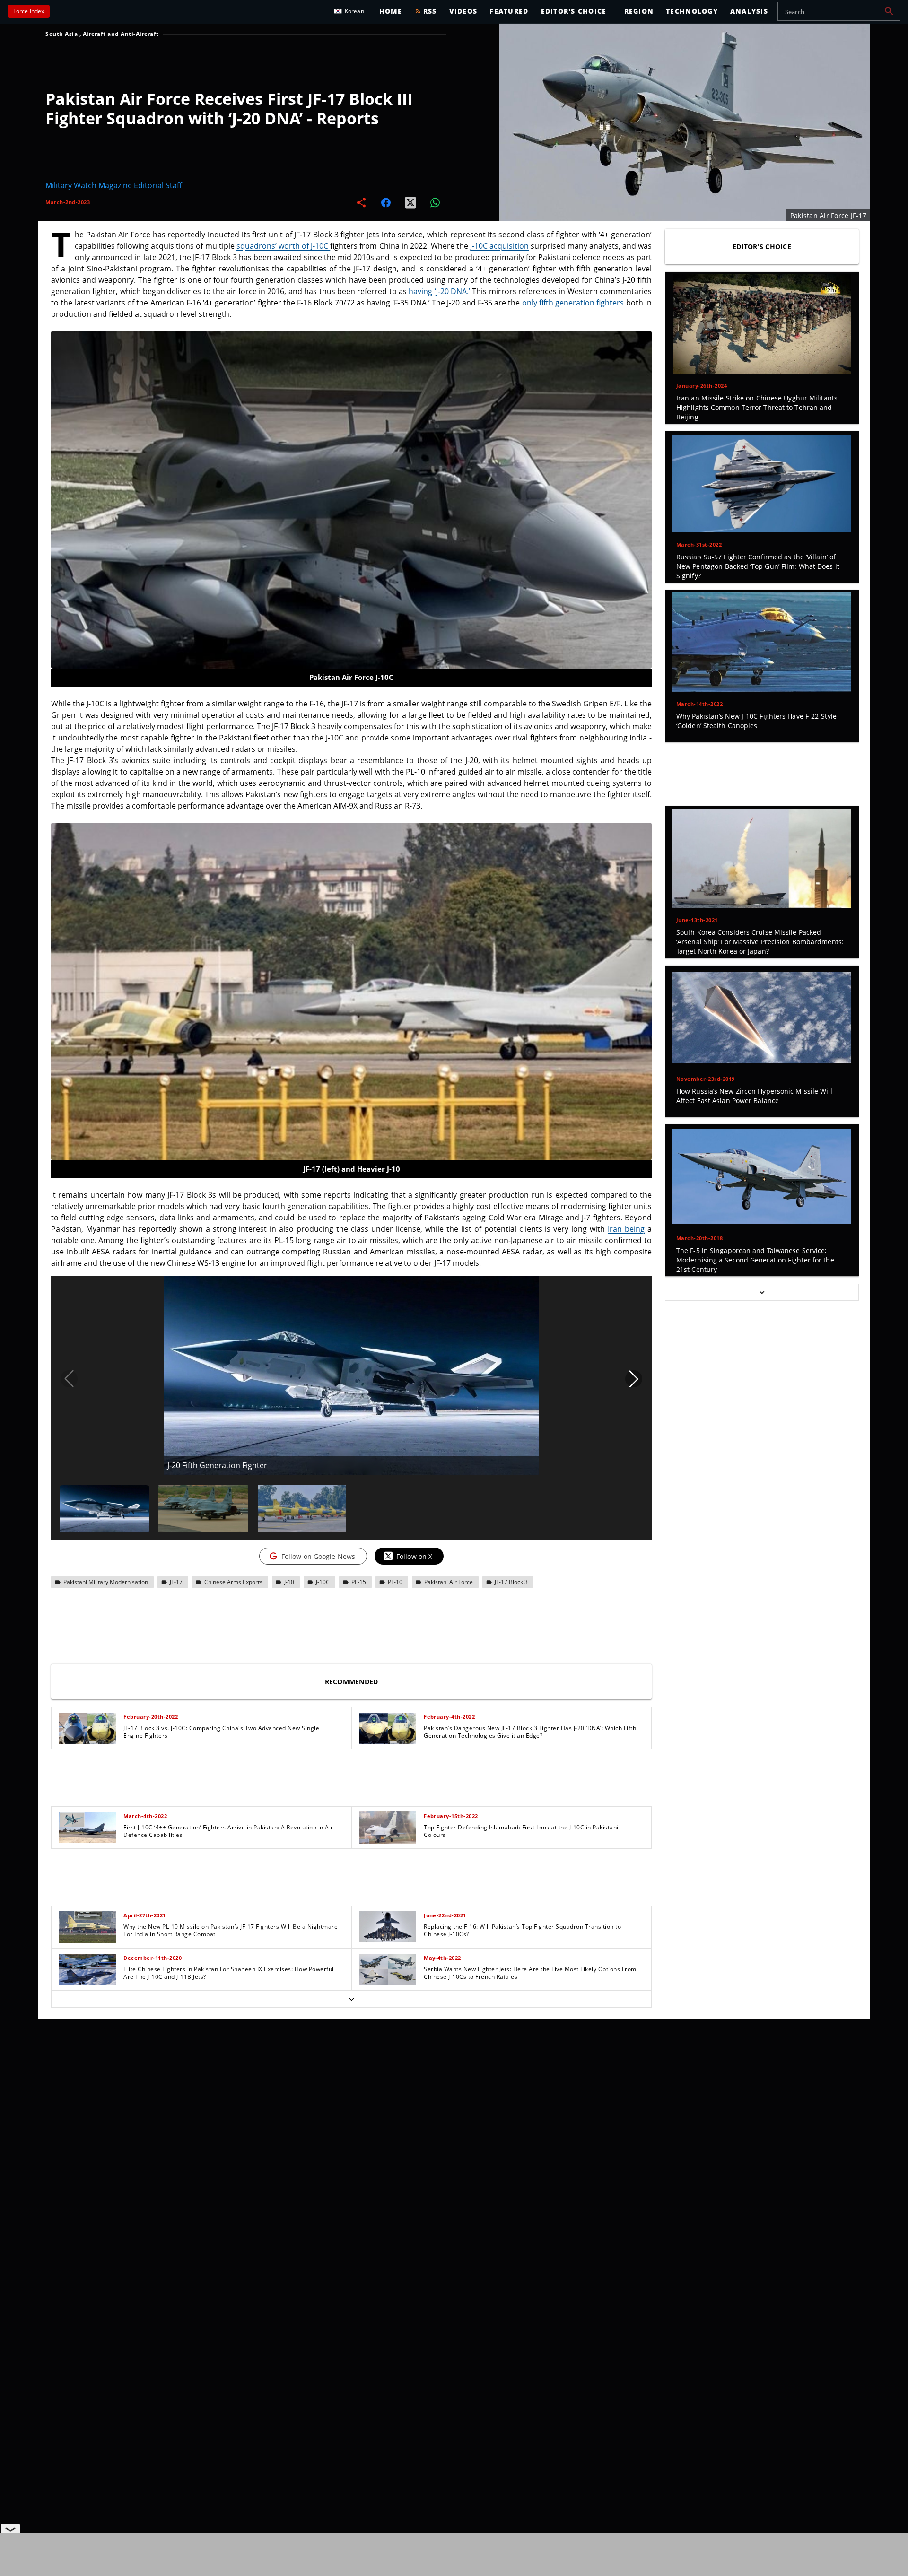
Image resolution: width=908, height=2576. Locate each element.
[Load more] (351, 1999)
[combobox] (839, 11)
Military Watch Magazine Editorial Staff (114, 185)
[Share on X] (410, 202)
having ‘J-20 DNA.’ (439, 291)
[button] (889, 11)
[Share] (361, 202)
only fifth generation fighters (573, 303)
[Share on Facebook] (386, 202)
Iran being (626, 1229)
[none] (351, 1857)
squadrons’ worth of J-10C (284, 246)
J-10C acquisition (499, 246)
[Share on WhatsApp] (435, 202)
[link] (201, 1728)
